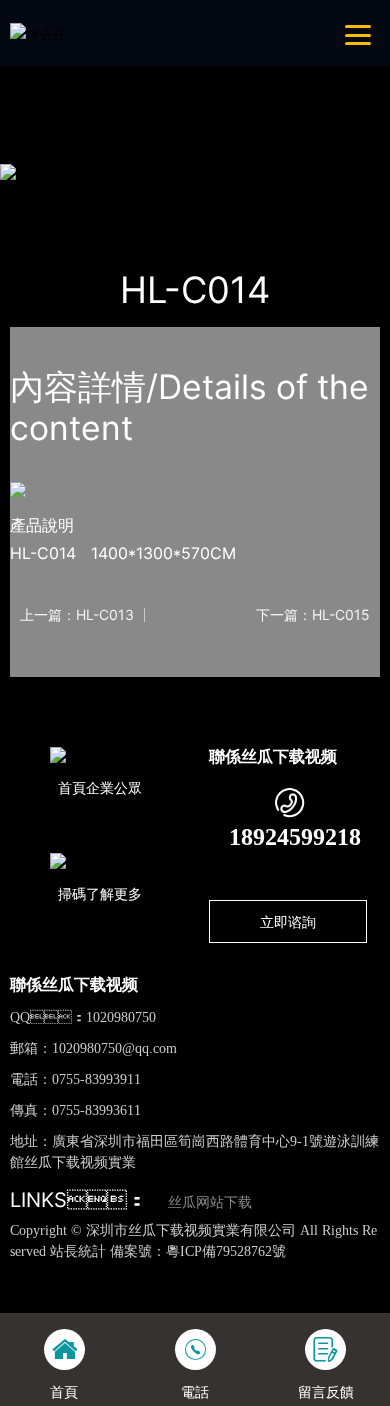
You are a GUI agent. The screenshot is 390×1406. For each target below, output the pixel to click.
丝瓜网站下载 (210, 1202)
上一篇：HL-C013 (77, 615)
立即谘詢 (288, 921)
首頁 (44, 197)
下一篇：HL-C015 (313, 615)
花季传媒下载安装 (158, 1293)
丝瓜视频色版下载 (112, 1272)
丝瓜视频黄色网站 (228, 1272)
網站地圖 (28, 1272)
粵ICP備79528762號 (226, 1251)
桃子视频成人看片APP (295, 86)
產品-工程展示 (127, 197)
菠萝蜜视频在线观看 (281, 1293)
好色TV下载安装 (171, 86)
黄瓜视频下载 (330, 1272)
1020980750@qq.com (114, 1048)
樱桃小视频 (81, 86)
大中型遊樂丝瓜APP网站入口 (286, 197)
